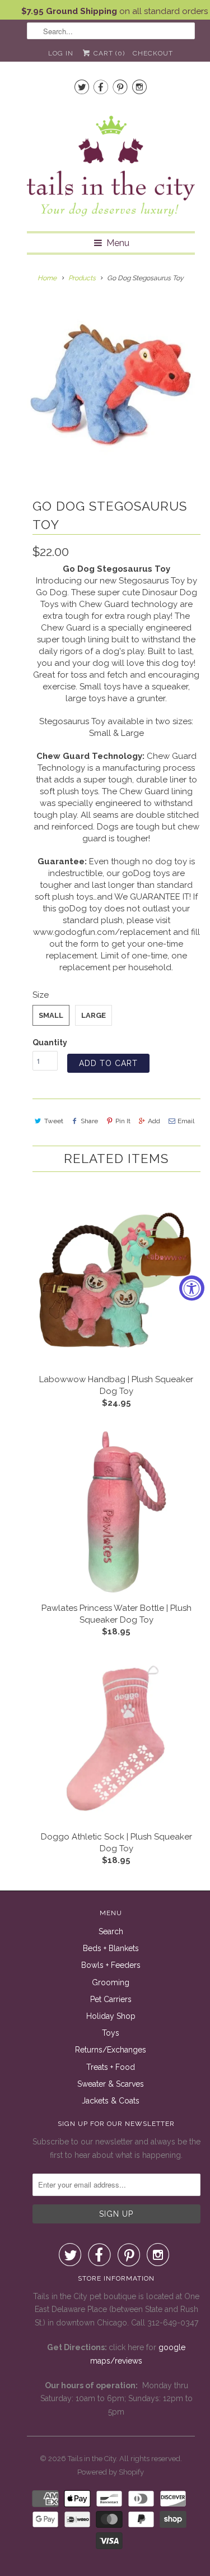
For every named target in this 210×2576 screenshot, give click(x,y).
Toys (111, 2033)
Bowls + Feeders (111, 1965)
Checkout (153, 53)
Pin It (123, 1121)
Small (51, 1015)
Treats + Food (111, 2067)
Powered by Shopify (111, 2472)
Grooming (111, 1982)
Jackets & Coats (111, 2101)
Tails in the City (92, 2459)
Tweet (54, 1121)
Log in (61, 53)
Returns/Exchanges (111, 2050)
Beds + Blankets (111, 1948)
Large (94, 1015)
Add (154, 1121)
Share (89, 1121)
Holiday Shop (111, 2016)
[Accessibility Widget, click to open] (192, 1288)
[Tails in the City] (111, 165)
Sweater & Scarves (111, 2084)
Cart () (108, 53)
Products (82, 278)
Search (111, 1931)
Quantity (50, 1043)
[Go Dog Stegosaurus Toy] (111, 384)
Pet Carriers (111, 1999)
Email (186, 1121)
